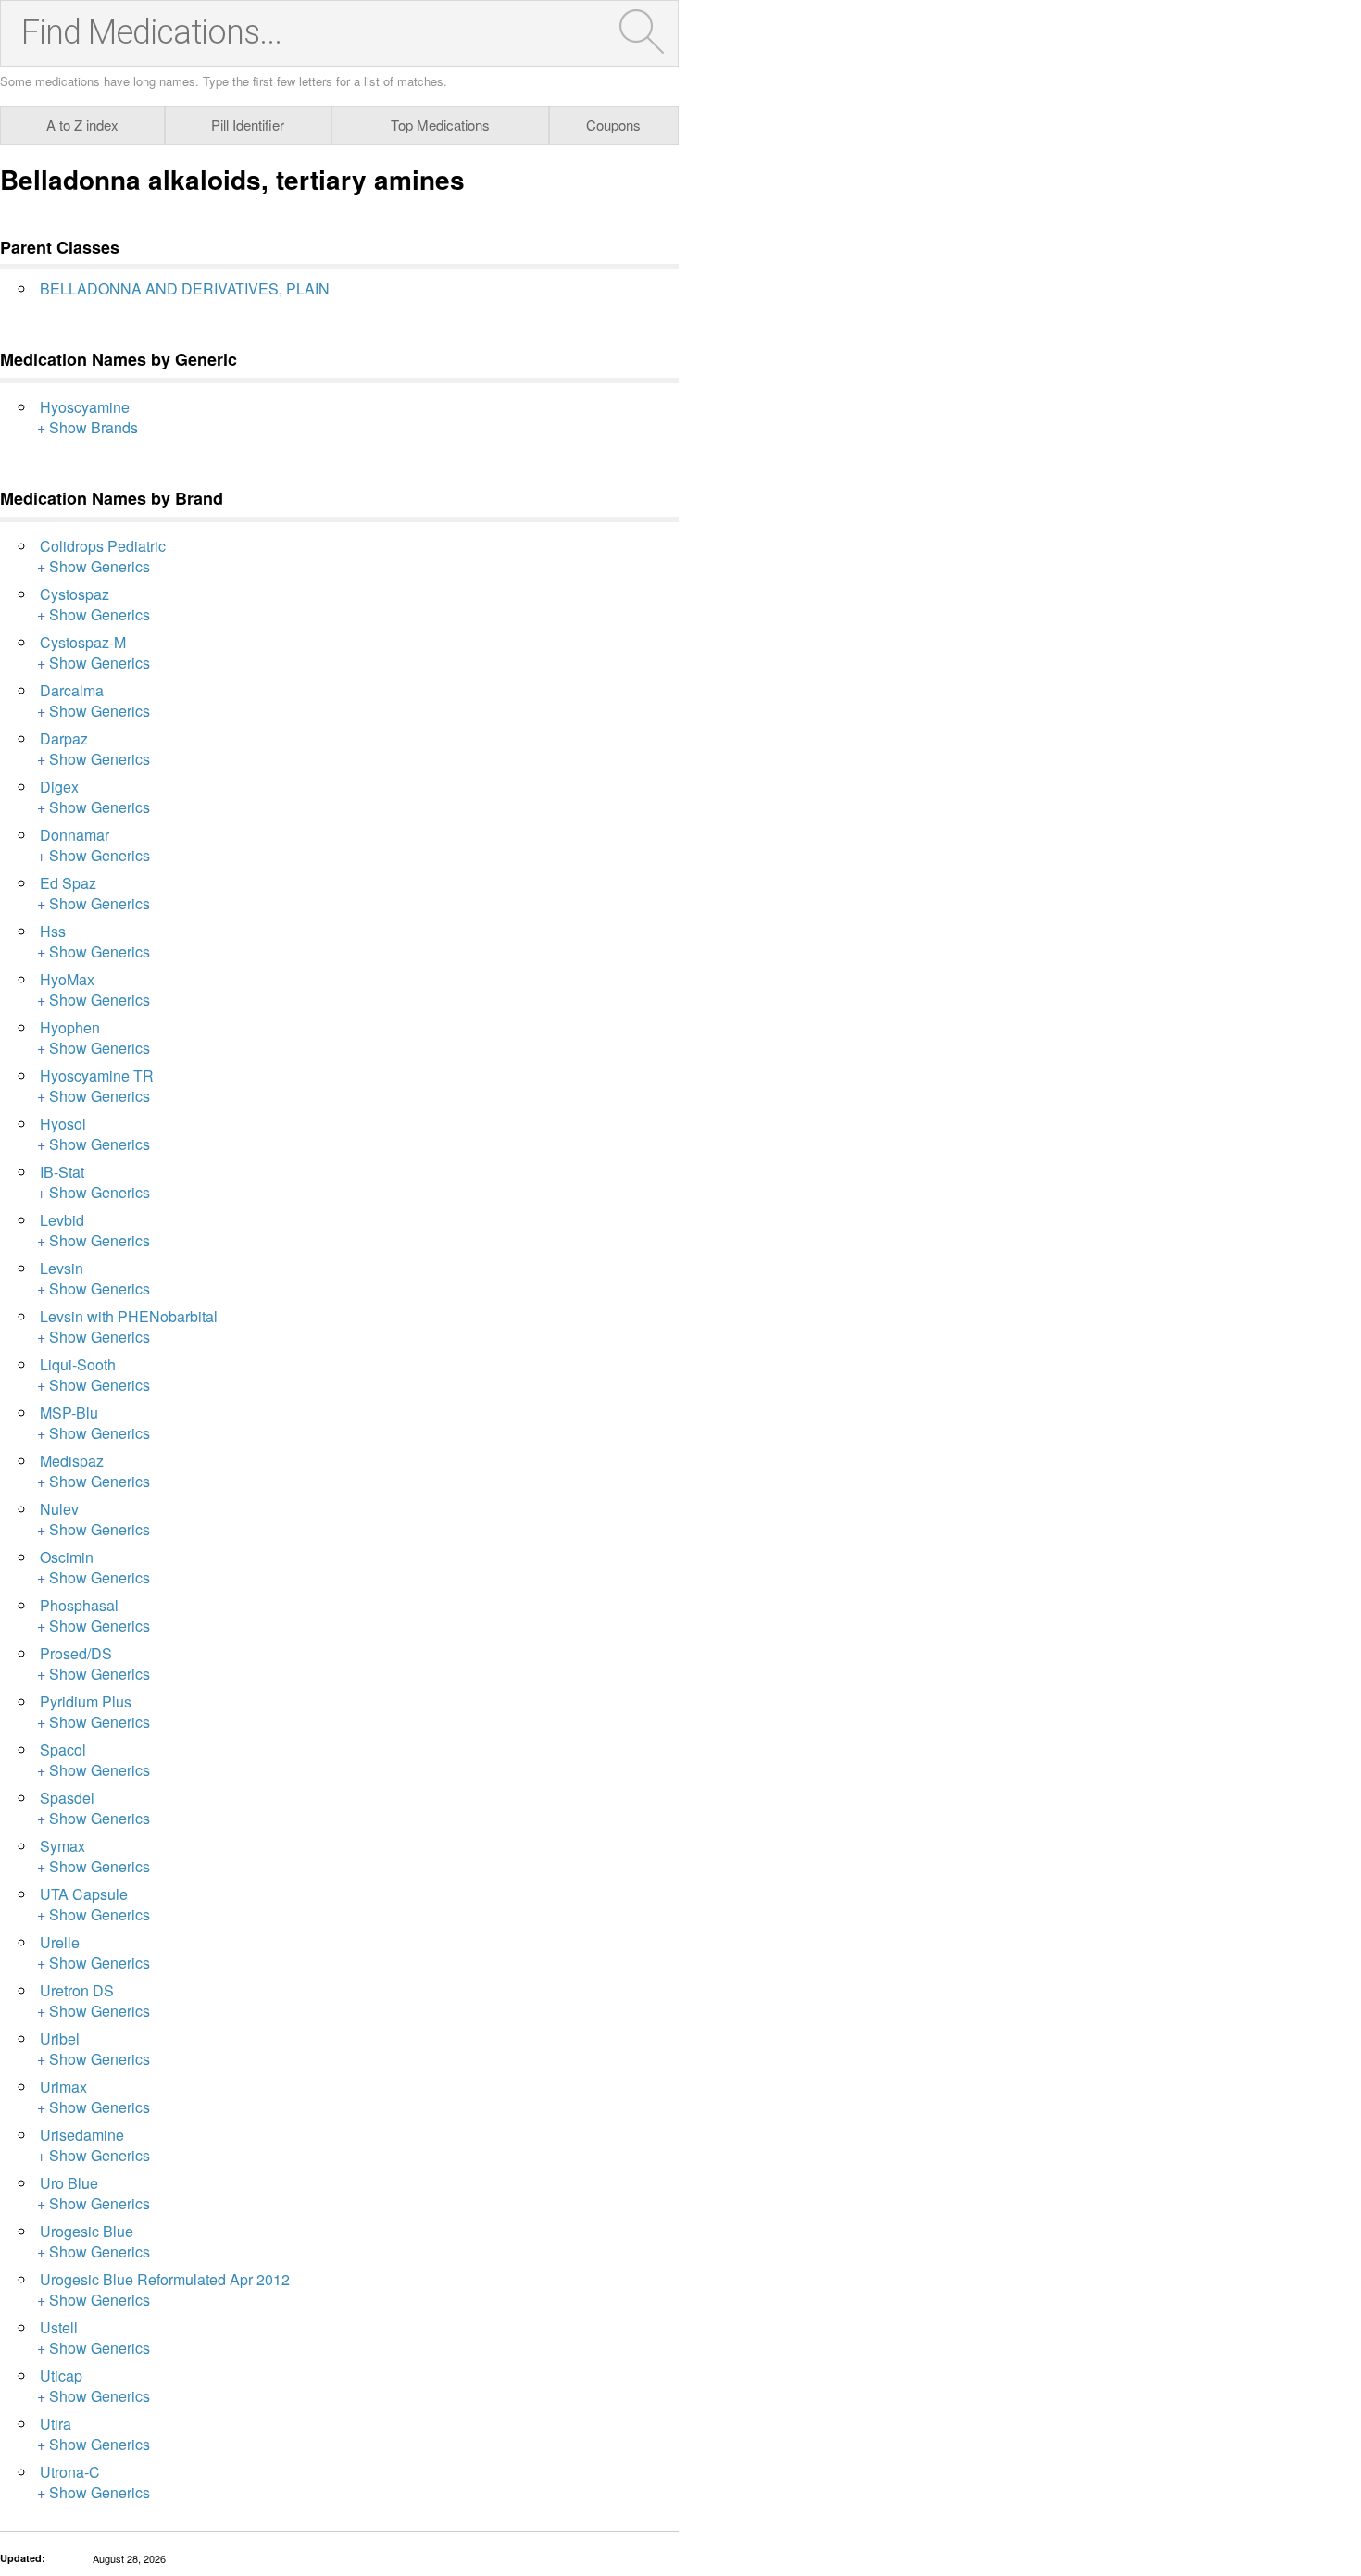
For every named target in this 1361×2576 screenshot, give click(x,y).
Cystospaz (75, 594)
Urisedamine (82, 2135)
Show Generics (100, 566)
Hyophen (70, 1027)
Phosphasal (79, 1605)
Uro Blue (69, 2183)
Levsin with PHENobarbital (129, 1316)
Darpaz (64, 738)
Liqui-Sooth (78, 1364)
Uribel (60, 2038)
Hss (53, 931)
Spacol (63, 1750)
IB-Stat (62, 1172)
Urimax (63, 2087)
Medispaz (72, 1461)
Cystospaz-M (83, 642)
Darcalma (72, 690)
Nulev (59, 1509)
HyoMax (67, 979)
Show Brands (94, 427)
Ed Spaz (68, 883)
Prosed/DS (76, 1653)
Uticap (61, 2376)
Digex (59, 787)
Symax (62, 1846)
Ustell (59, 2327)
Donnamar (75, 835)
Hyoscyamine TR (97, 1075)
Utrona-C (70, 2472)
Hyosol (63, 1124)
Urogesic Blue (87, 2231)
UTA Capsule (84, 1894)
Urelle (60, 1942)
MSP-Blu (69, 1413)
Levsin (62, 1268)
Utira (56, 2424)
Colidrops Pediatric (103, 546)
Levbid (62, 1220)
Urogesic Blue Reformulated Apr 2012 (165, 2279)
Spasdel (67, 1798)
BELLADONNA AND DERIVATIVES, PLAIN (185, 288)
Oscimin (67, 1557)
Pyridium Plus (86, 1701)
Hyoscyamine (85, 407)
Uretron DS (77, 1990)
